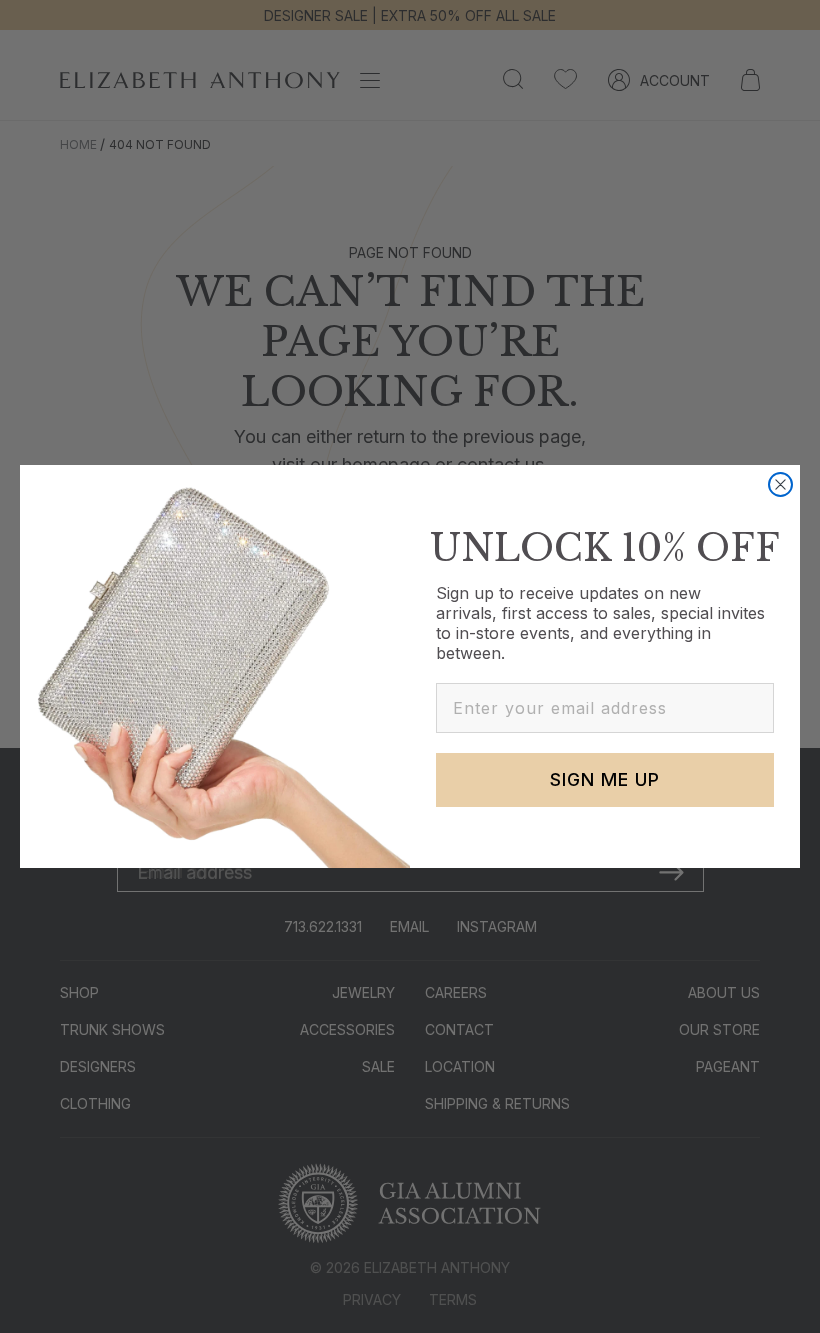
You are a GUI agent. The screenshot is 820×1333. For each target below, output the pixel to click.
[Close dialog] (780, 484)
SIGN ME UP (605, 779)
